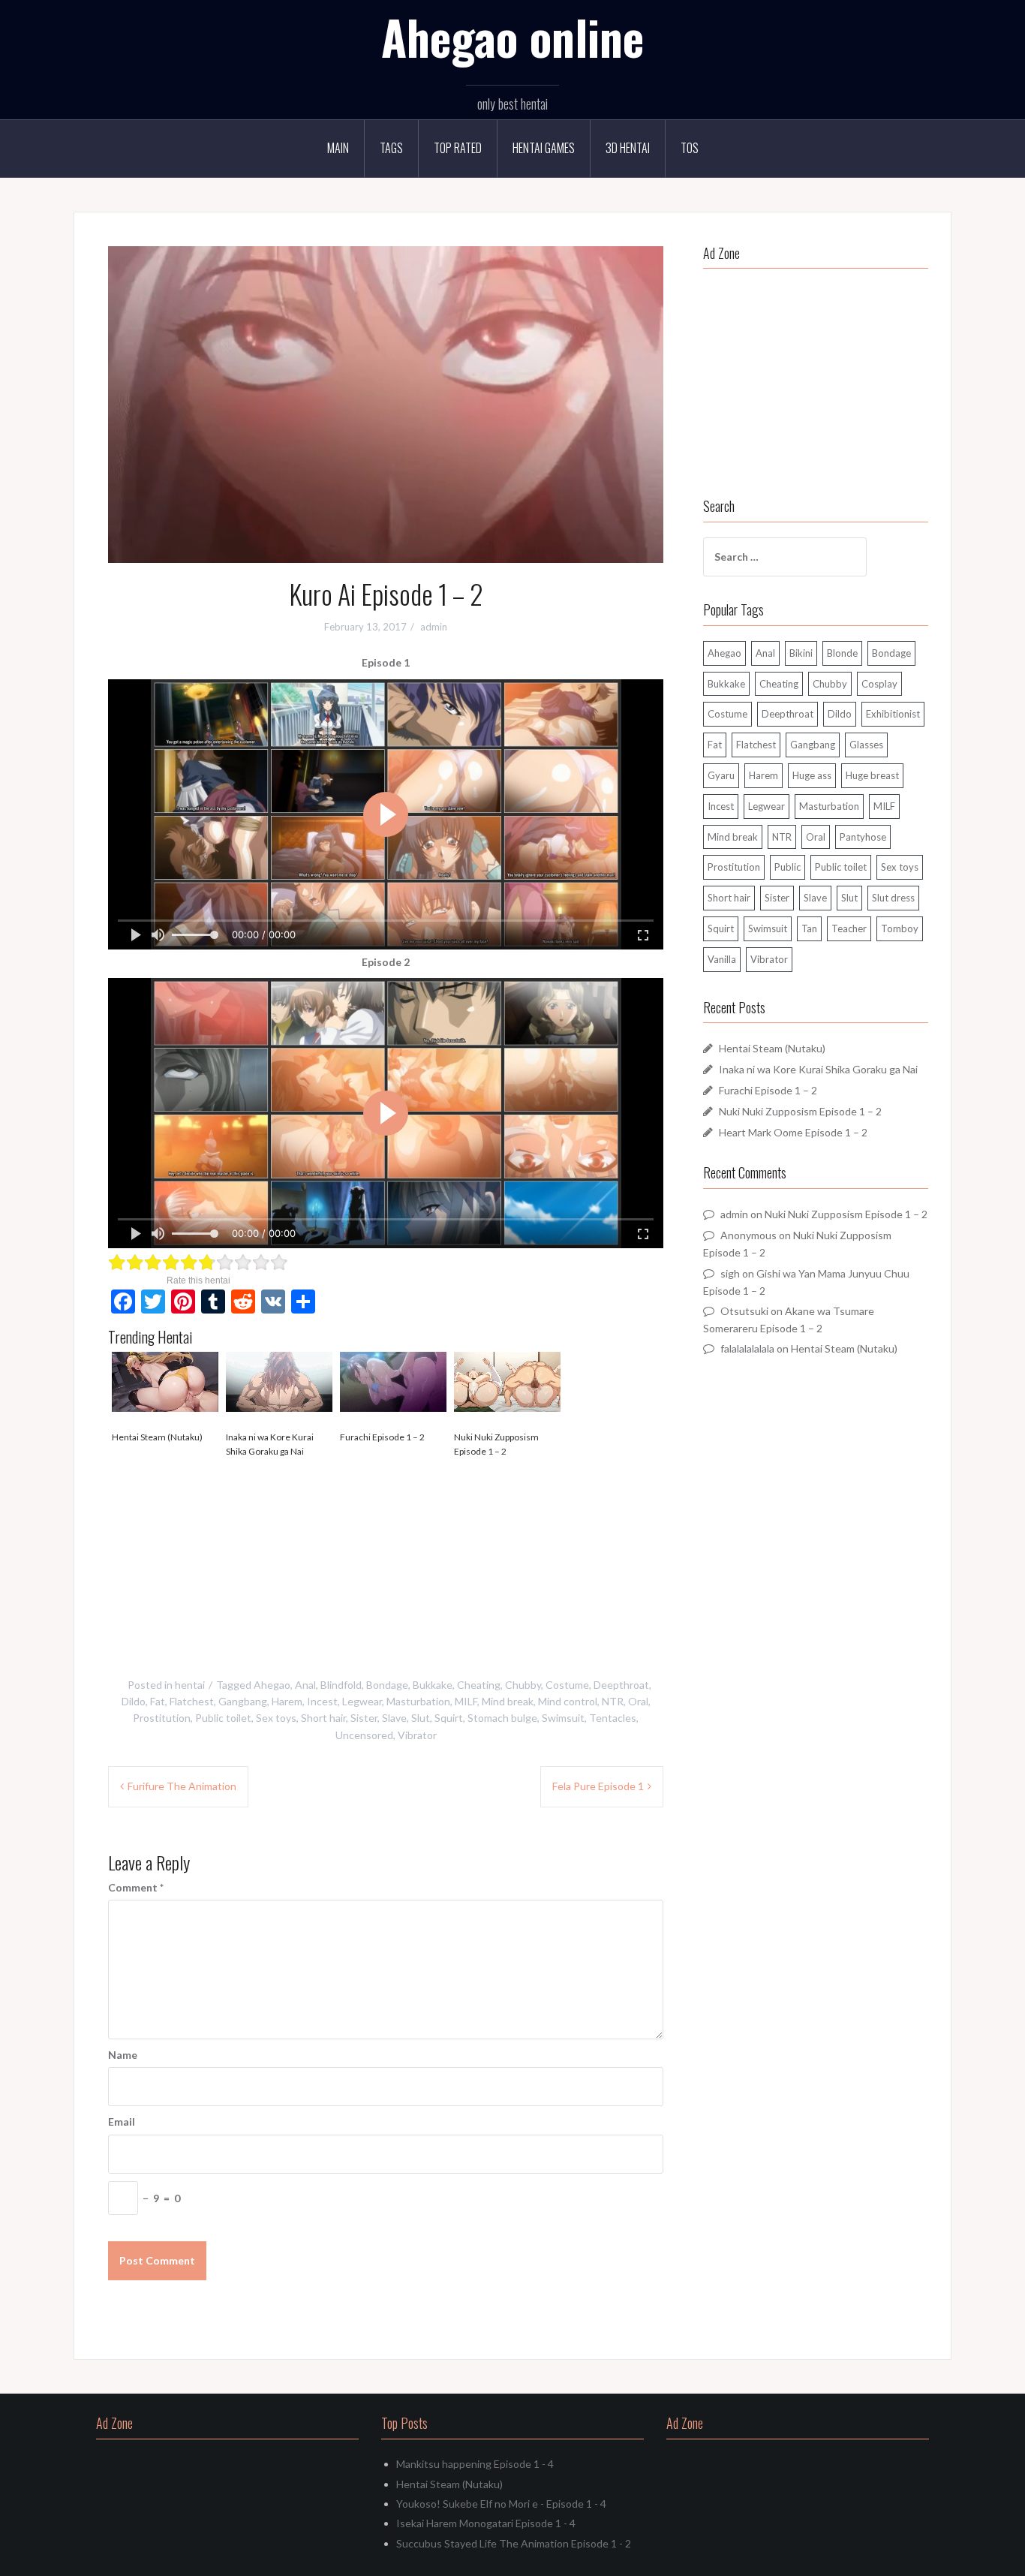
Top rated (458, 148)
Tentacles (613, 1718)
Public (788, 867)
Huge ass (812, 775)
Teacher (849, 928)
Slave (394, 1718)
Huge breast (872, 775)
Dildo (134, 1701)
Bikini (801, 653)
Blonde (842, 653)
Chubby (523, 1685)
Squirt (449, 1718)
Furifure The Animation (182, 1786)
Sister (364, 1718)
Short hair (323, 1718)
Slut (421, 1718)
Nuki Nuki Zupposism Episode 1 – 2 (496, 1444)
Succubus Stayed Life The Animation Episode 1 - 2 (514, 2543)
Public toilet (223, 1718)
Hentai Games (544, 148)
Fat (158, 1701)
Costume (567, 1685)
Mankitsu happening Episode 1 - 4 (475, 2464)
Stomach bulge (502, 1718)
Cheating (479, 1685)
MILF (466, 1701)
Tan (809, 928)
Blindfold (341, 1685)
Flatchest (192, 1701)
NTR (613, 1701)
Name (123, 2055)
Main (338, 148)
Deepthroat (621, 1685)
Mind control (568, 1701)
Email (122, 2122)
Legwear (362, 1701)
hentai (190, 1685)
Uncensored (364, 1735)
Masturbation (418, 1701)
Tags (391, 148)
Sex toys (276, 1718)
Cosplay (879, 684)
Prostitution (162, 1718)
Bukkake (433, 1685)
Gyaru (721, 775)
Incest (322, 1701)
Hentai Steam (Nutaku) (157, 1437)
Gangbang (243, 1701)
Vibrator (417, 1735)
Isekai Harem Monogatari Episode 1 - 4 (486, 2523)
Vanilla (722, 959)
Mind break (508, 1701)
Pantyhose (863, 837)
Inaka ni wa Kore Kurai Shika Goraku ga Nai (270, 1444)
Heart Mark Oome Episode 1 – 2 (793, 1132)
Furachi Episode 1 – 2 (382, 1437)
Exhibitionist (893, 714)
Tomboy (900, 928)
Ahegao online (512, 37)
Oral (638, 1701)
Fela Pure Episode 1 (598, 1786)
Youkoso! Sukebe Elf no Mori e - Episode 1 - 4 (501, 2504)
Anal (305, 1685)
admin (434, 627)
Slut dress (893, 898)
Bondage (387, 1685)
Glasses (866, 745)
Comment (136, 1887)
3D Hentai (628, 148)
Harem (287, 1701)
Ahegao (272, 1685)
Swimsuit (563, 1718)
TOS (690, 148)
